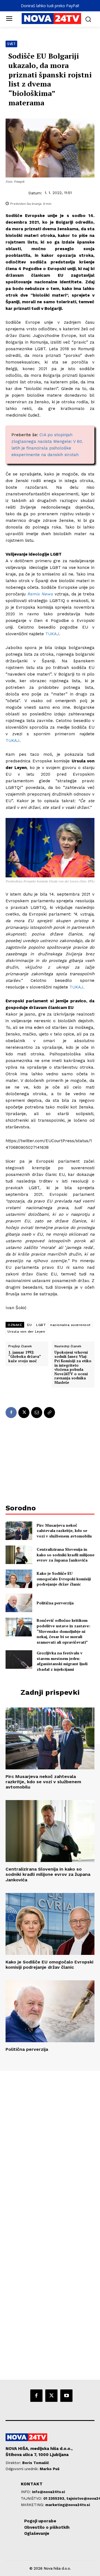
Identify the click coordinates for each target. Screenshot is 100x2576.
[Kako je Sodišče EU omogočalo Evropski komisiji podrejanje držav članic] (19, 1579)
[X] (24, 1413)
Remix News (40, 594)
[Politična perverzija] (19, 1603)
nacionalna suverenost (70, 1325)
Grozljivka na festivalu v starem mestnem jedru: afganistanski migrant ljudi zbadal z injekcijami (62, 1661)
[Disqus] (50, 2146)
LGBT (41, 1325)
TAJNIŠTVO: (32, 2498)
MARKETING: (33, 2505)
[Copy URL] (49, 1413)
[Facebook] (11, 1413)
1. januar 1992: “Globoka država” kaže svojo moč (24, 1357)
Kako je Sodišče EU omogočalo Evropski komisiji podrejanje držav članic (64, 1579)
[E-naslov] (37, 1413)
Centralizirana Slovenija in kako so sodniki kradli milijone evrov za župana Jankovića (66, 1555)
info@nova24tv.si (48, 2492)
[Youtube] (66, 2395)
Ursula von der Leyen (26, 1332)
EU (29, 1325)
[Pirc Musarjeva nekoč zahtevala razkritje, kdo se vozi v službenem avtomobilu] (19, 1531)
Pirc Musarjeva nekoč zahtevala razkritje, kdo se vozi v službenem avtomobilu (64, 1531)
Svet (11, 44)
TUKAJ (52, 634)
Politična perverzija (55, 1603)
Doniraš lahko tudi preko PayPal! (50, 6)
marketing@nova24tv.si (68, 2505)
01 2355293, (55, 2498)
